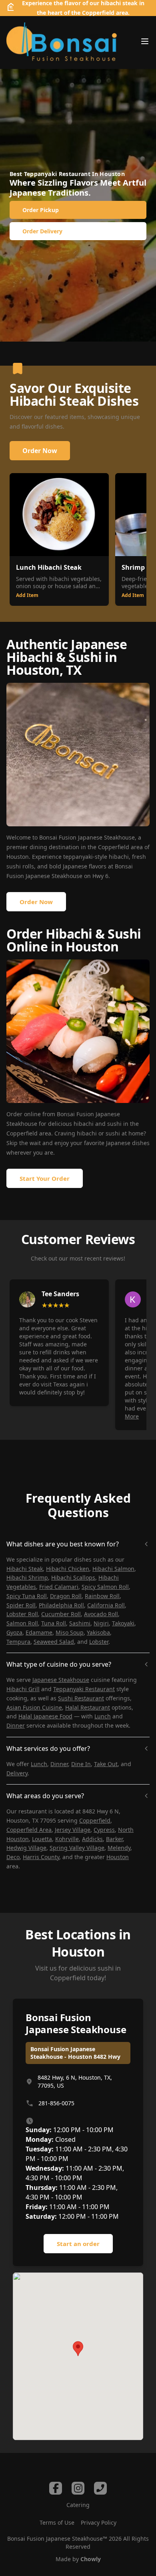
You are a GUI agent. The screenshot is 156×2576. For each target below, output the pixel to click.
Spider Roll (21, 1605)
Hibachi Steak (25, 1569)
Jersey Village (73, 1830)
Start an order (78, 2244)
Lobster (99, 1642)
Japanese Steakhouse (61, 1680)
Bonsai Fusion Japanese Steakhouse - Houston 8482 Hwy (75, 2053)
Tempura (18, 1642)
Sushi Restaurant (81, 1698)
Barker (114, 1839)
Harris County (41, 1857)
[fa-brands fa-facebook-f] (56, 2488)
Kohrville (67, 1839)
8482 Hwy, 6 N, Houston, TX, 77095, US (75, 2081)
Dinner (16, 1725)
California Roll (106, 1605)
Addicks (92, 1839)
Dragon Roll (66, 1596)
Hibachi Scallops (73, 1577)
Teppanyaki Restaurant (84, 1689)
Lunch (103, 1716)
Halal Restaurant (88, 1707)
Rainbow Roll (102, 1596)
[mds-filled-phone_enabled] (100, 2488)
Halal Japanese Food (45, 1716)
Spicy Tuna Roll (27, 1596)
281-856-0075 (56, 2103)
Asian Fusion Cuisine (34, 1707)
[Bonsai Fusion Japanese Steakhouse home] (62, 42)
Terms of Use (57, 2522)
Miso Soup (70, 1632)
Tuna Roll (54, 1623)
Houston (18, 857)
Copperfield (114, 847)
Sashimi (80, 1623)
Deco (13, 1857)
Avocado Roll (101, 1614)
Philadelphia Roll (61, 1605)
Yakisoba (98, 1632)
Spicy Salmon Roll (105, 1587)
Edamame (39, 1632)
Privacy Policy (99, 2522)
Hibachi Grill (23, 1689)
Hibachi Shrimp (27, 1577)
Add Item (27, 595)
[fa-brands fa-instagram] (78, 2488)
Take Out (106, 1764)
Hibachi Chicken (68, 1569)
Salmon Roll (22, 1623)
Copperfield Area (29, 1830)
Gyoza (14, 1632)
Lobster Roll (22, 1614)
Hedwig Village (26, 1848)
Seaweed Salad (54, 1642)
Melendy (119, 1848)
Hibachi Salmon (113, 1569)
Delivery (17, 1773)
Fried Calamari (59, 1587)
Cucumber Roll (61, 1614)
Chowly (91, 2559)
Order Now (40, 451)
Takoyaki (123, 1623)
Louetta (42, 1839)
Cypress (104, 1830)
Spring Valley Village (77, 1848)
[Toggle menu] (145, 41)
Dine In (81, 1764)
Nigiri (101, 1623)
